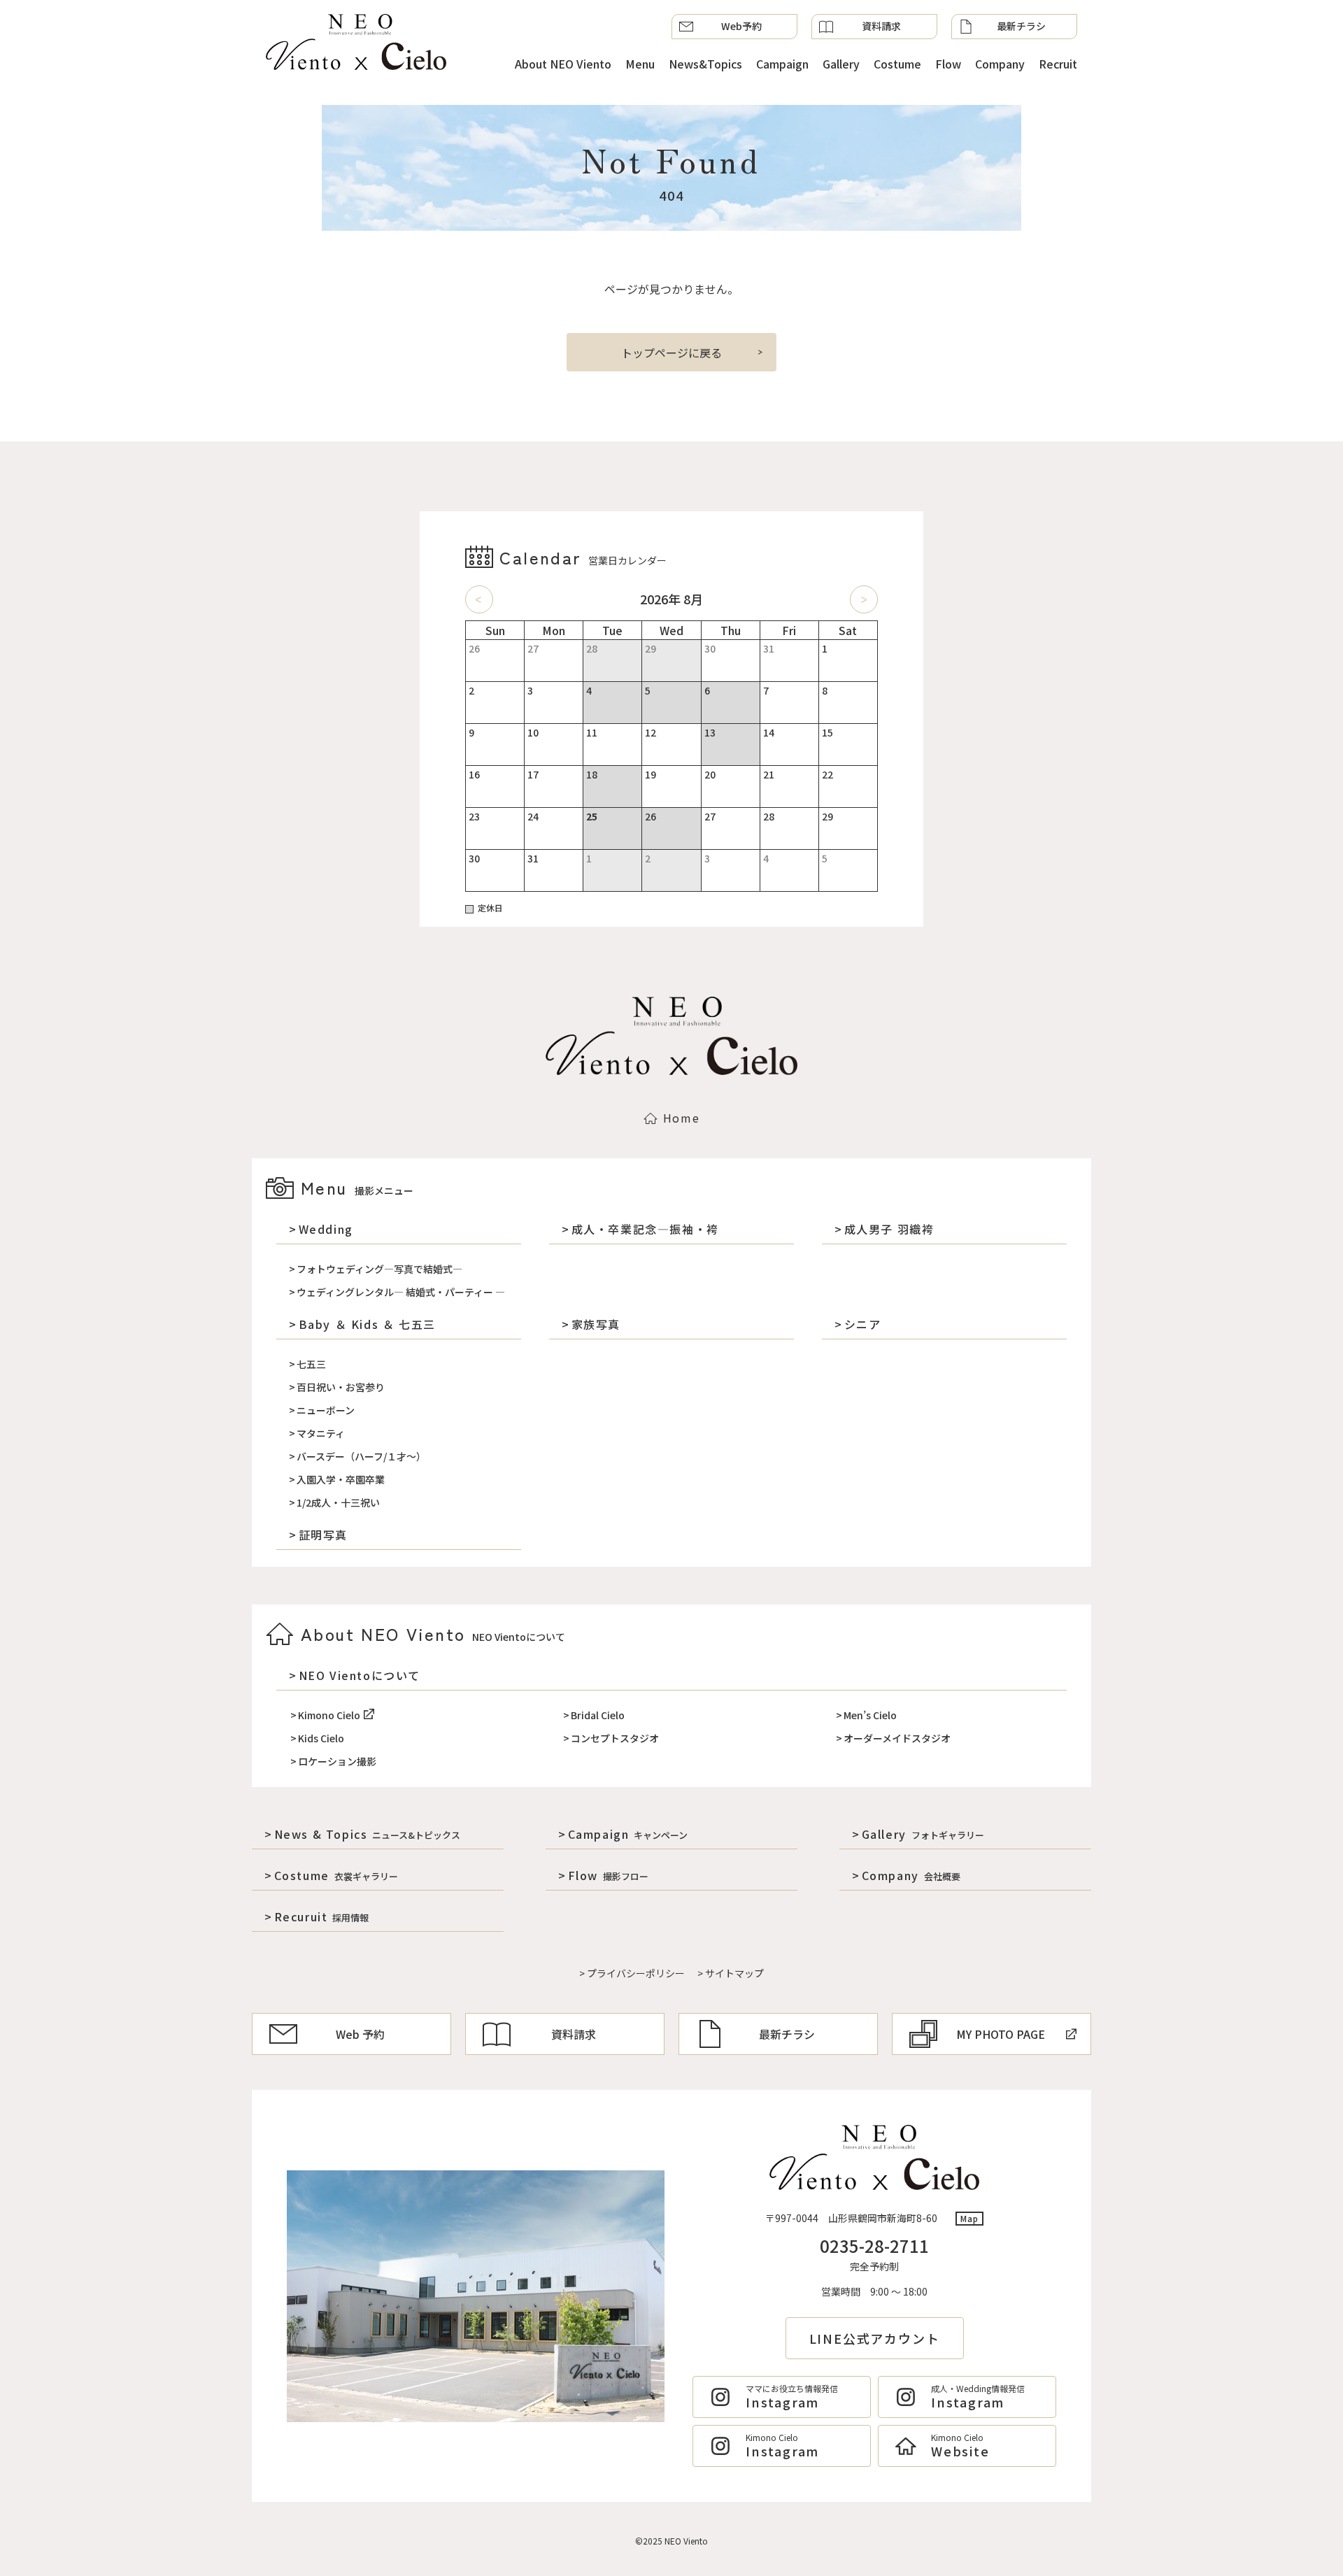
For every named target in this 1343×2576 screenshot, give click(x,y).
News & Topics (367, 1834)
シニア (862, 1324)
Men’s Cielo (870, 1715)
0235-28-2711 (874, 2246)
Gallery (841, 64)
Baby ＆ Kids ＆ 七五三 (367, 1324)
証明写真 (323, 1535)
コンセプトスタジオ (615, 1738)
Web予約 (741, 26)
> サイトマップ (731, 1973)
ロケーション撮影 (337, 1761)
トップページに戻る (671, 353)
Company (1000, 64)
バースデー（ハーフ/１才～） (361, 1456)
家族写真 (596, 1324)
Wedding (326, 1229)
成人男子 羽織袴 (889, 1229)
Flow (948, 64)
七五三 (311, 1364)
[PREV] (479, 599)
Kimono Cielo (329, 1715)
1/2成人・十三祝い (338, 1502)
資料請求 (881, 26)
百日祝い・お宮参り (341, 1387)
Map (970, 2218)
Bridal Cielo (598, 1715)
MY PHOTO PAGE (1001, 2034)
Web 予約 (360, 2034)
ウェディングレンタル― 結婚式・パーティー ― (401, 1292)
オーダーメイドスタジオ (897, 1738)
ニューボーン (326, 1410)
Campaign (782, 64)
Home (681, 1118)
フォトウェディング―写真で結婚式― (379, 1269)
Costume (897, 64)
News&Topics (705, 64)
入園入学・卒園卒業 (341, 1479)
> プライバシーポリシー (632, 1973)
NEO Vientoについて (360, 1675)
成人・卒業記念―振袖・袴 (645, 1229)
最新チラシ (1021, 26)
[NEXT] (864, 599)
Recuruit (321, 1916)
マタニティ (321, 1433)
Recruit (1058, 64)
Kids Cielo (321, 1738)
